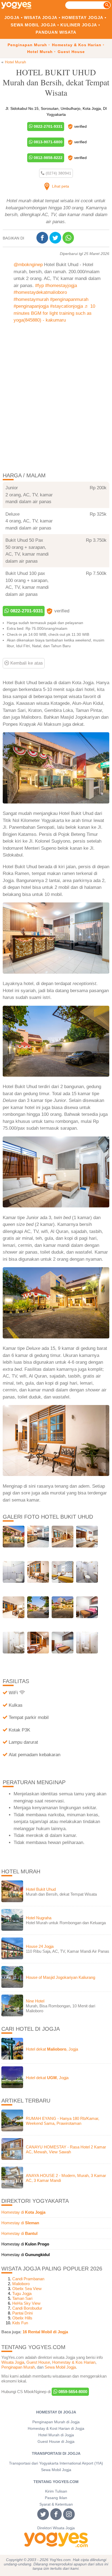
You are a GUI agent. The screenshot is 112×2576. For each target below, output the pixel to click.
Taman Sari (22, 2298)
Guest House (71, 52)
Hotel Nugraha (39, 1918)
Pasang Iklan (56, 2498)
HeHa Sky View (26, 2303)
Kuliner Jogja (79, 25)
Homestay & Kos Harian (77, 45)
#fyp (39, 286)
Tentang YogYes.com (56, 2482)
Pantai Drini (22, 2313)
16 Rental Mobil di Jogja (45, 2332)
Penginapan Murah (27, 45)
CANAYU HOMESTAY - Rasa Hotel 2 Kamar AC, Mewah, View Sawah (66, 2149)
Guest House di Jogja (56, 2442)
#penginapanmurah (69, 299)
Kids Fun (20, 2323)
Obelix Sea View (27, 2289)
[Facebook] (43, 238)
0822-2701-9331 (48, 126)
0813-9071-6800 (48, 142)
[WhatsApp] (69, 238)
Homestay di (23, 2212)
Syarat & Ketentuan (56, 2504)
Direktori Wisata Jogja (56, 2528)
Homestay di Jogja (56, 2412)
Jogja (12, 18)
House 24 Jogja (40, 1946)
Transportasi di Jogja (56, 2454)
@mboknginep (28, 265)
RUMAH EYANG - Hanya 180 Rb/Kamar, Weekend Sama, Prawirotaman (63, 2121)
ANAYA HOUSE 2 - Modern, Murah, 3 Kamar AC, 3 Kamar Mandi (66, 2178)
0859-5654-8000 (72, 2392)
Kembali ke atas (26, 663)
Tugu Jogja (22, 2293)
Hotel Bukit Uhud (41, 1889)
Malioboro (21, 2284)
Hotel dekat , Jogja (52, 2049)
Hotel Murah (40, 52)
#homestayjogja (61, 286)
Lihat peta (60, 186)
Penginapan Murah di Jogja (56, 2422)
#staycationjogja (66, 306)
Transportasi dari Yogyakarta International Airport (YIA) (56, 2463)
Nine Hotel (35, 2001)
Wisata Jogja (41, 18)
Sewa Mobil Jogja (33, 25)
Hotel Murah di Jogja (56, 2435)
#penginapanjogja (31, 306)
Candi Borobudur (27, 2308)
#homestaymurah (31, 299)
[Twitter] (56, 238)
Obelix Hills (22, 2318)
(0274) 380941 (58, 173)
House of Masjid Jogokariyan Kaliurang (60, 1977)
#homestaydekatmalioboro (40, 292)
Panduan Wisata (56, 32)
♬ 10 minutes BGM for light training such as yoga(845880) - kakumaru (54, 313)
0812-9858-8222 (48, 158)
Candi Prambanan (28, 2279)
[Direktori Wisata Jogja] (56, 2540)
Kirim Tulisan (56, 2491)
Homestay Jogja (83, 18)
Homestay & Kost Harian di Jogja (56, 2429)
